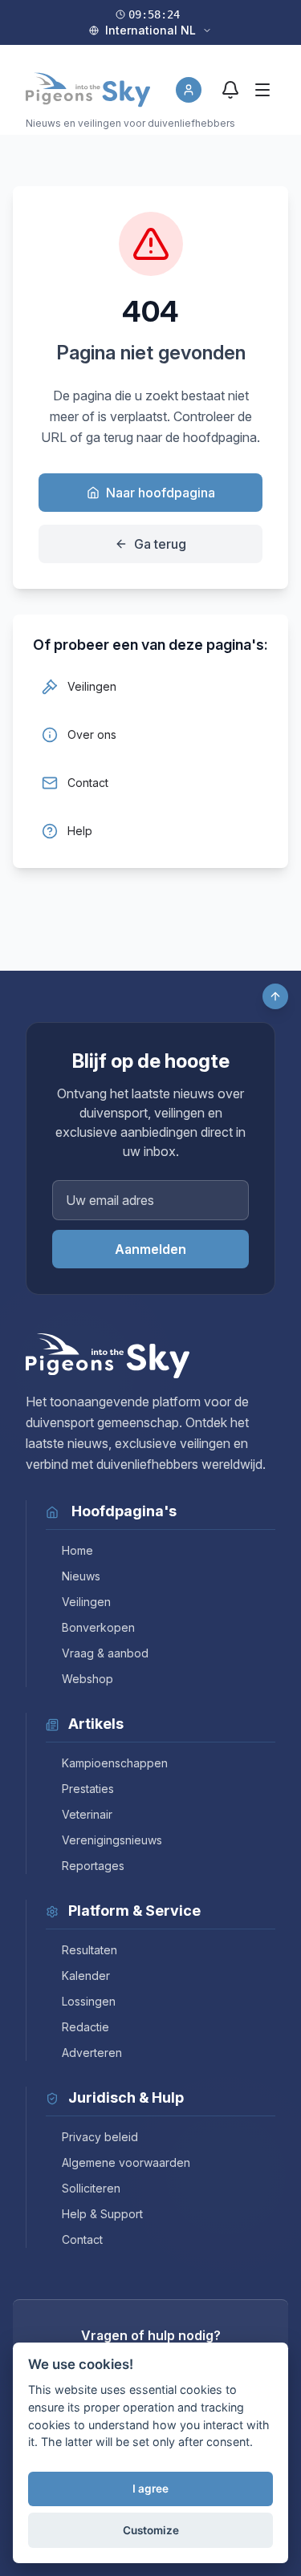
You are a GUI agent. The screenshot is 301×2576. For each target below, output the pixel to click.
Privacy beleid (100, 2137)
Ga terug (160, 544)
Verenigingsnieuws (112, 1840)
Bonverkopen (98, 1627)
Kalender (86, 1976)
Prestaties (88, 1789)
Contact (82, 2239)
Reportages (93, 1866)
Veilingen (86, 1602)
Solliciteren (91, 2188)
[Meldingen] (230, 90)
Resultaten (89, 1950)
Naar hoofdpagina (161, 493)
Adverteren (92, 2053)
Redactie (85, 2027)
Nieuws (81, 1576)
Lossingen (89, 2001)
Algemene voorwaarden (126, 2162)
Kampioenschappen (115, 1763)
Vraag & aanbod (105, 1653)
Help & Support (102, 2214)
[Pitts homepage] (88, 90)
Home (77, 1550)
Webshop (87, 1679)
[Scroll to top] (275, 996)
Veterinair (87, 1814)
